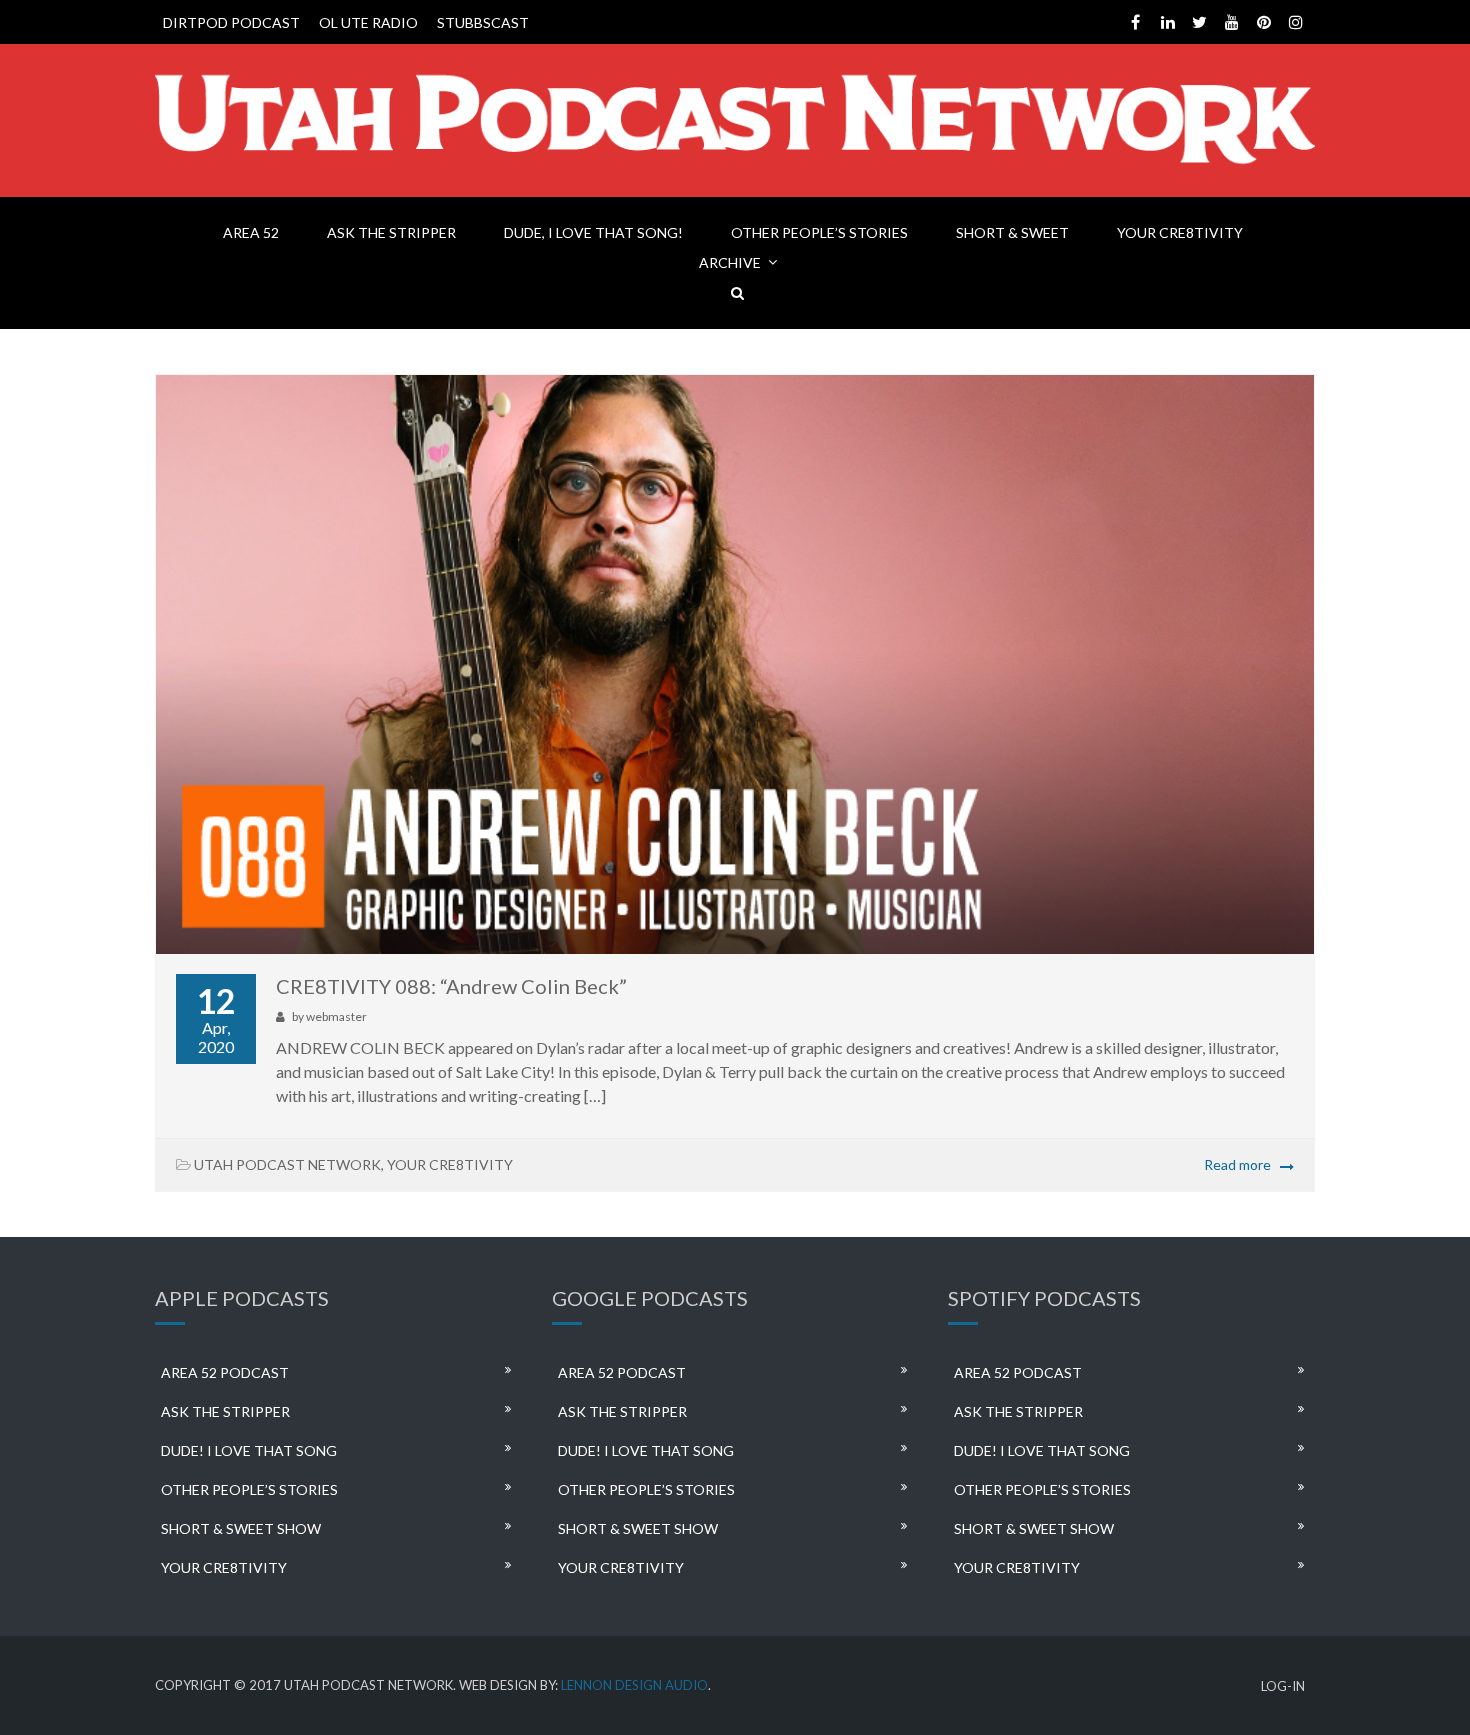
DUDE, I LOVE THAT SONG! (593, 232)
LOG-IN (1283, 1686)
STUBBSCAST (483, 22)
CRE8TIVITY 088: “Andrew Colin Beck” (451, 986)
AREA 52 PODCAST (225, 1372)
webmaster (336, 1016)
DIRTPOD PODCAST (231, 22)
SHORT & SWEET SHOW (241, 1528)
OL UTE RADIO (368, 22)
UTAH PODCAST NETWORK (287, 1164)
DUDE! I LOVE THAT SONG (249, 1450)
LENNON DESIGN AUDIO (634, 1685)
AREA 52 (251, 232)
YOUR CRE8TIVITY (1180, 232)
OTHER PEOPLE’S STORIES (819, 232)
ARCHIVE (730, 262)
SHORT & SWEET (1012, 232)
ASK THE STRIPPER (391, 232)
